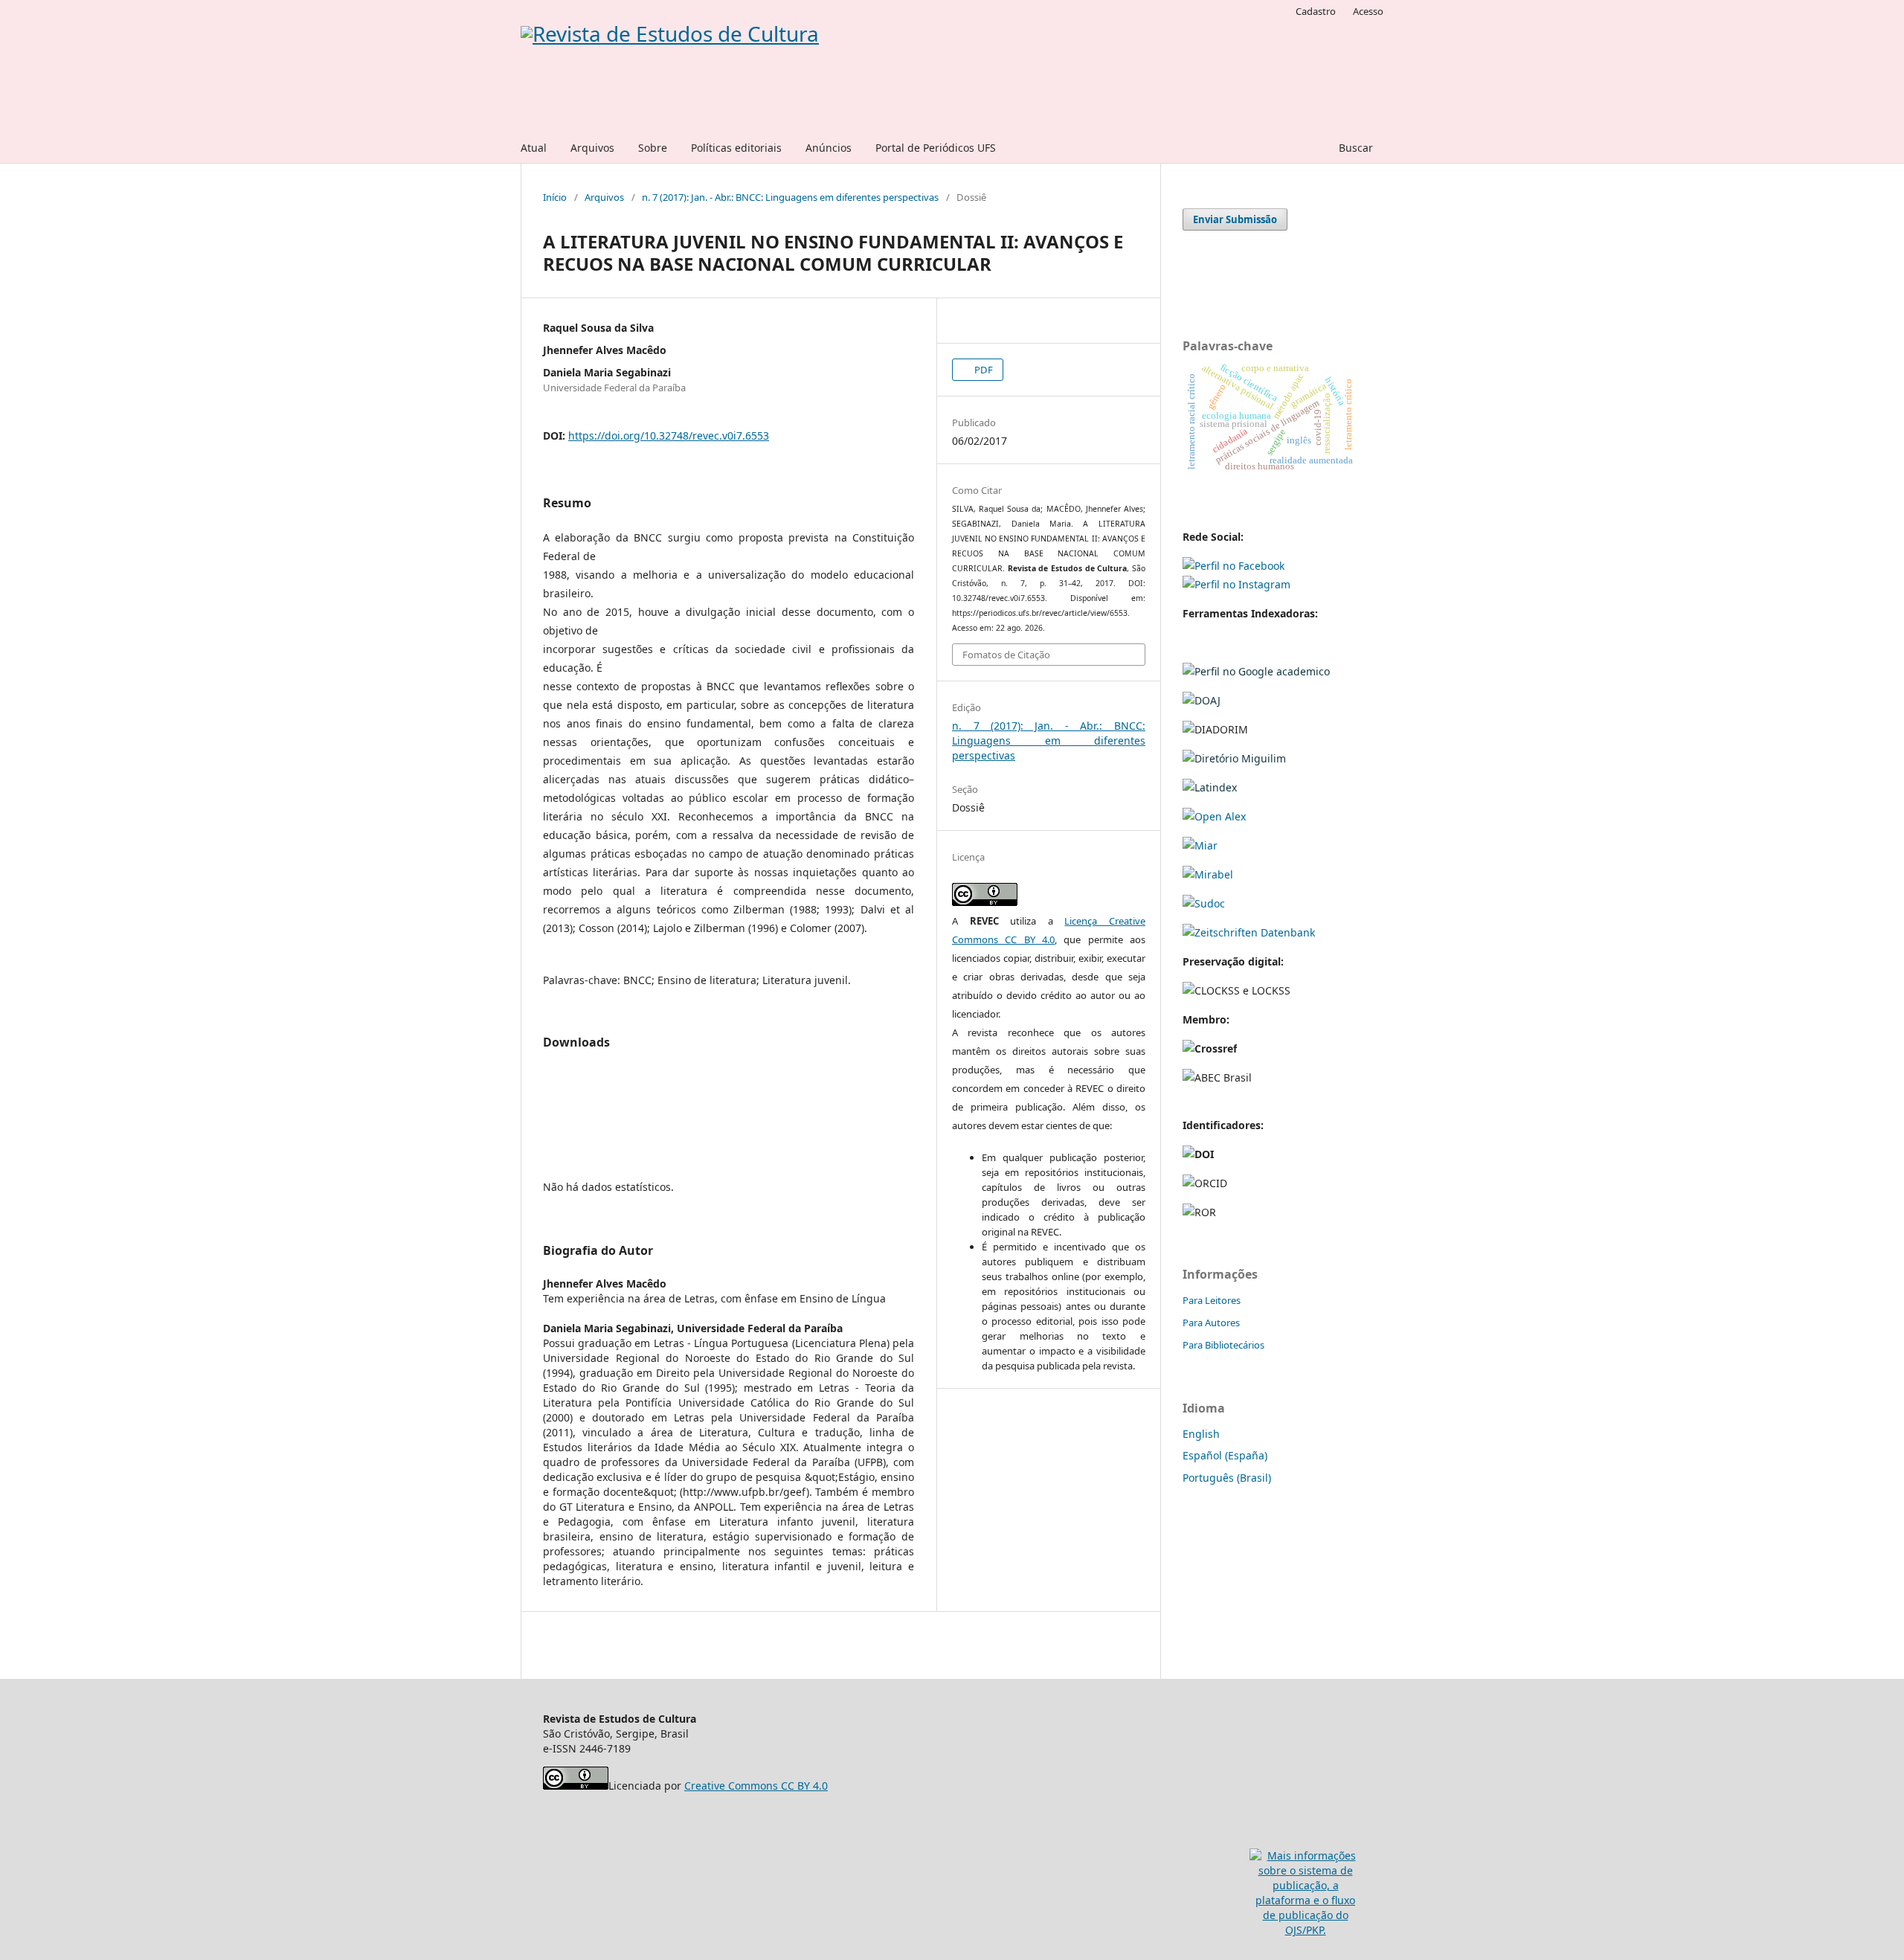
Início (555, 197)
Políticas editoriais (736, 148)
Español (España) (1225, 1455)
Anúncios (829, 148)
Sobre (653, 148)
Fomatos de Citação (1006, 655)
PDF (982, 370)
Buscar (1354, 148)
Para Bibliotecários (1223, 1345)
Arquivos (592, 148)
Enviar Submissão (1235, 219)
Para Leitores (1212, 1300)
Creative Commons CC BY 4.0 (756, 1786)
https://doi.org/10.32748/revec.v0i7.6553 (669, 436)
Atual (534, 148)
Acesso (1368, 11)
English (1201, 1434)
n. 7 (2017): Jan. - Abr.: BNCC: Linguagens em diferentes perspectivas (790, 197)
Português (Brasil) (1227, 1478)
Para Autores (1211, 1323)
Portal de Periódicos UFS (936, 148)
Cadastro (1316, 11)
